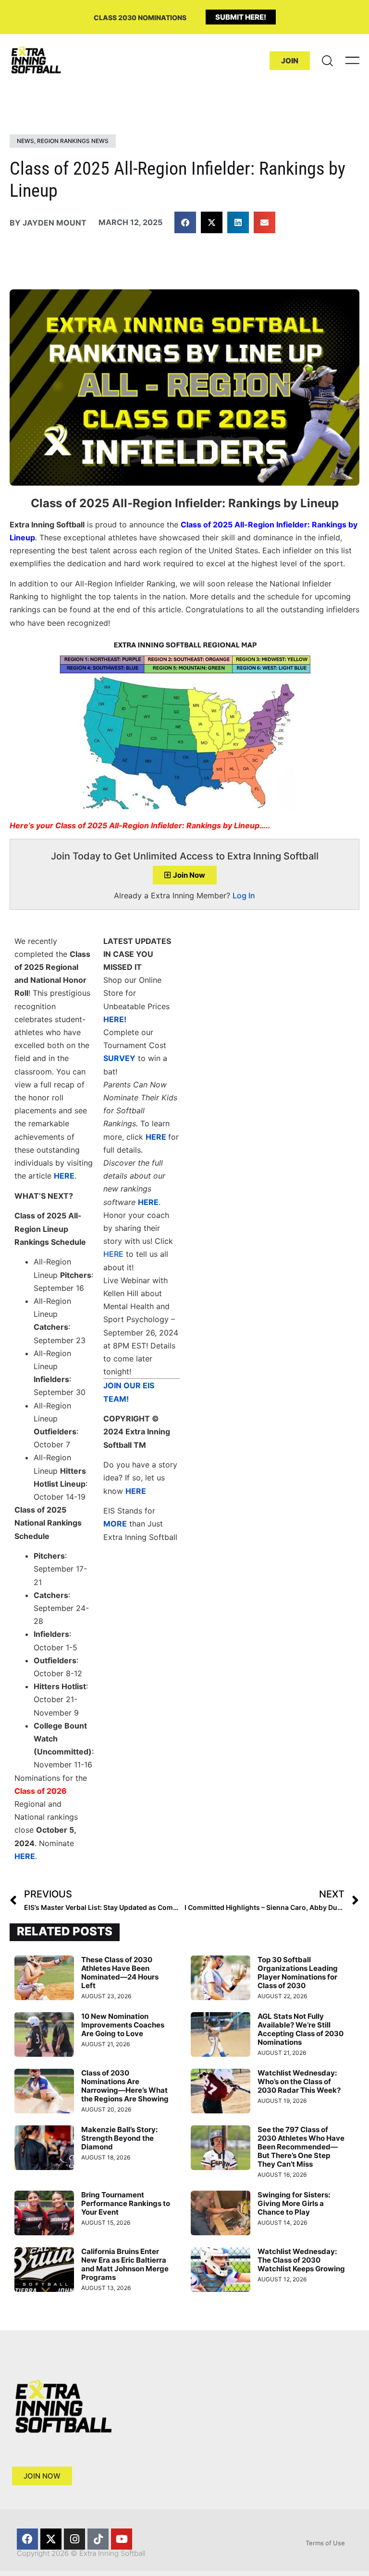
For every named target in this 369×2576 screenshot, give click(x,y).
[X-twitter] (51, 2539)
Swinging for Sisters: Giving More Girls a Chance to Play (294, 2203)
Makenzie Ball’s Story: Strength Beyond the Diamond (119, 2138)
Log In (244, 895)
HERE (113, 1254)
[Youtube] (122, 2539)
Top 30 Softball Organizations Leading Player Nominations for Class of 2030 (298, 1973)
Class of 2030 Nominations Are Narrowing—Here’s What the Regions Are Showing (125, 2086)
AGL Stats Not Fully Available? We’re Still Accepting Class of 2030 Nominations (301, 2029)
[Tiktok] (98, 2539)
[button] (185, 222)
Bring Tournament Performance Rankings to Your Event (126, 2203)
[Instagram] (74, 2539)
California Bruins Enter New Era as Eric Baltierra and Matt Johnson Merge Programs (125, 2264)
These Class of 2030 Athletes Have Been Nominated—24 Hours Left (120, 1973)
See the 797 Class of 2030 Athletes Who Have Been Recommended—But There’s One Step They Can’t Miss (301, 2147)
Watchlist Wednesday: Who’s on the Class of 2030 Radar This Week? (299, 2081)
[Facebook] (27, 2539)
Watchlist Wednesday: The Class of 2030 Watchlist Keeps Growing (301, 2260)
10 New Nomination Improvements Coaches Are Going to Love (123, 2025)
